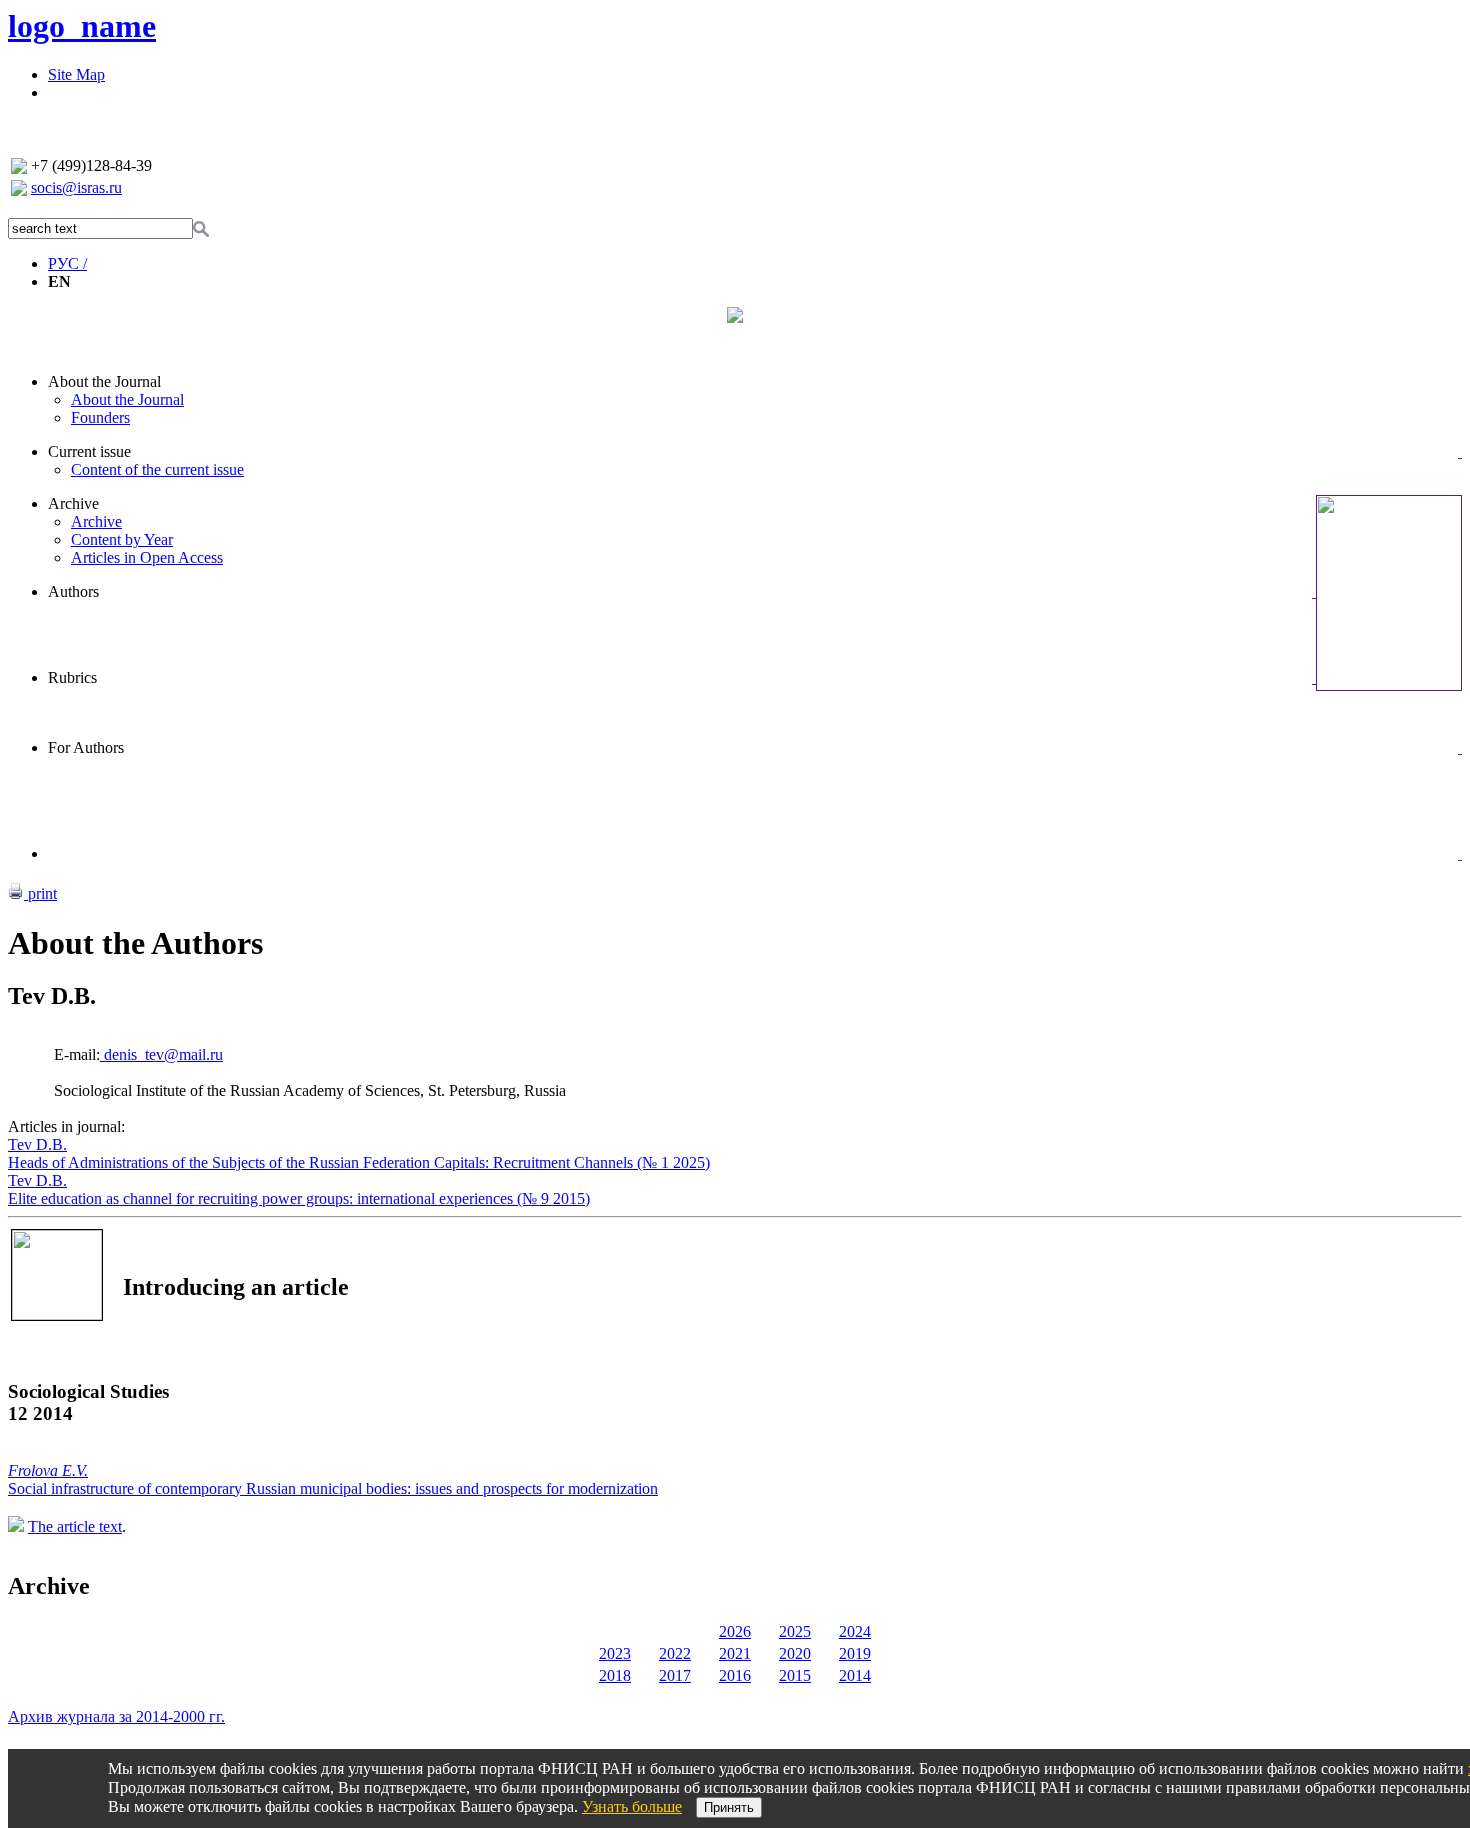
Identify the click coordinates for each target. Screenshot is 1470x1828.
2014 (855, 1675)
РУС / (67, 263)
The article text (75, 1526)
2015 (795, 1675)
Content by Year (122, 539)
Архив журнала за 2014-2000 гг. (116, 1716)
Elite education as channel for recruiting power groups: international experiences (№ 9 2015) (299, 1198)
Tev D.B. (37, 1144)
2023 (615, 1653)
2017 (675, 1675)
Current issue (89, 451)
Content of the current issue (157, 469)
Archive (73, 503)
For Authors (86, 747)
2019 (855, 1653)
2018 (615, 1675)
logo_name (82, 26)
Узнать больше (632, 1806)
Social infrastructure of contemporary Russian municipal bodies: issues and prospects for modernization (333, 1488)
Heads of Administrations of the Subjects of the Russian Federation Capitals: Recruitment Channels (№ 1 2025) (359, 1162)
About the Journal (104, 381)
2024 (855, 1631)
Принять (729, 1807)
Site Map (76, 74)
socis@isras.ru (76, 187)
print (40, 893)
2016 (735, 1675)
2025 (795, 1631)
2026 (735, 1631)
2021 (735, 1653)
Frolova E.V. (48, 1470)
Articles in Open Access (147, 557)
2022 (675, 1653)
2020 (795, 1653)
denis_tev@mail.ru (161, 1054)
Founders (100, 417)
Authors (73, 591)
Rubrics (72, 677)
